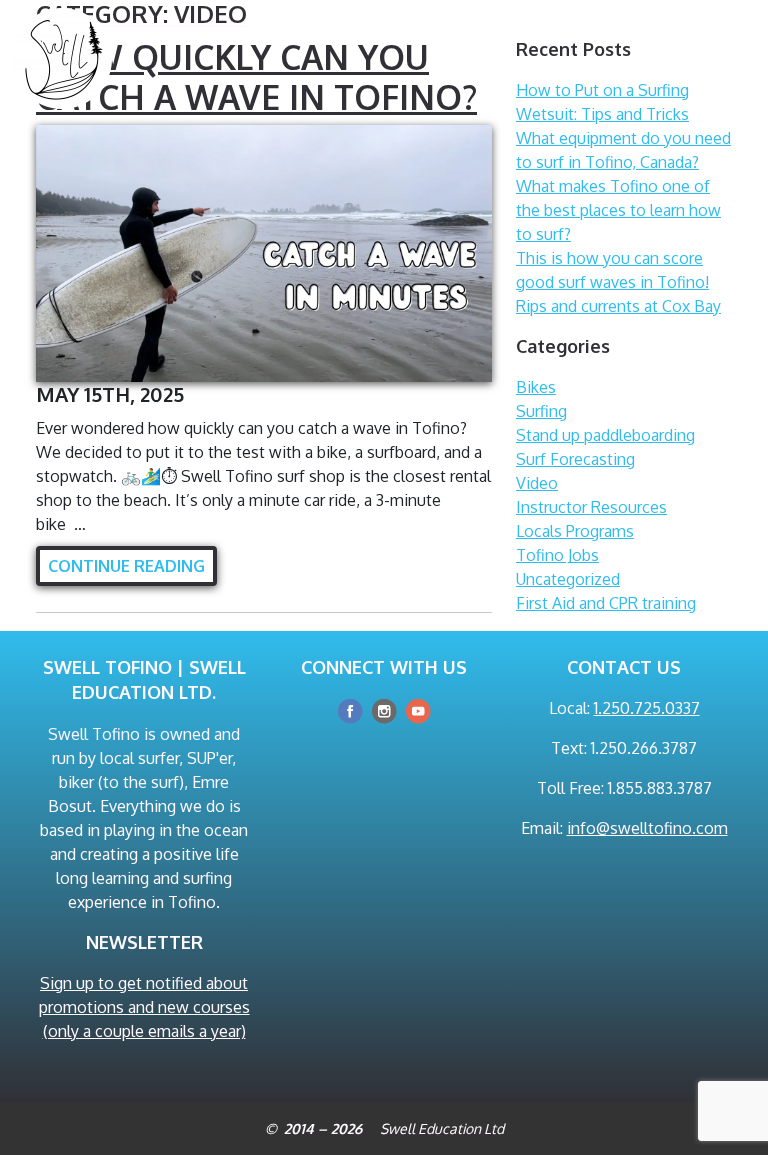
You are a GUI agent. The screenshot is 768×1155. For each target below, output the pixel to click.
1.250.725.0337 (647, 708)
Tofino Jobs (557, 555)
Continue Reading (126, 566)
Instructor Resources (591, 507)
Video (537, 483)
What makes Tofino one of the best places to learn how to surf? (618, 210)
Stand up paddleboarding (605, 435)
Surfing (541, 411)
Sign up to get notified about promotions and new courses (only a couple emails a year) (144, 1007)
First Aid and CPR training (606, 603)
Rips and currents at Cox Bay (618, 306)
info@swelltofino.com (647, 828)
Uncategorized (568, 579)
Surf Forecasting (575, 459)
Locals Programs (575, 531)
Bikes (536, 387)
